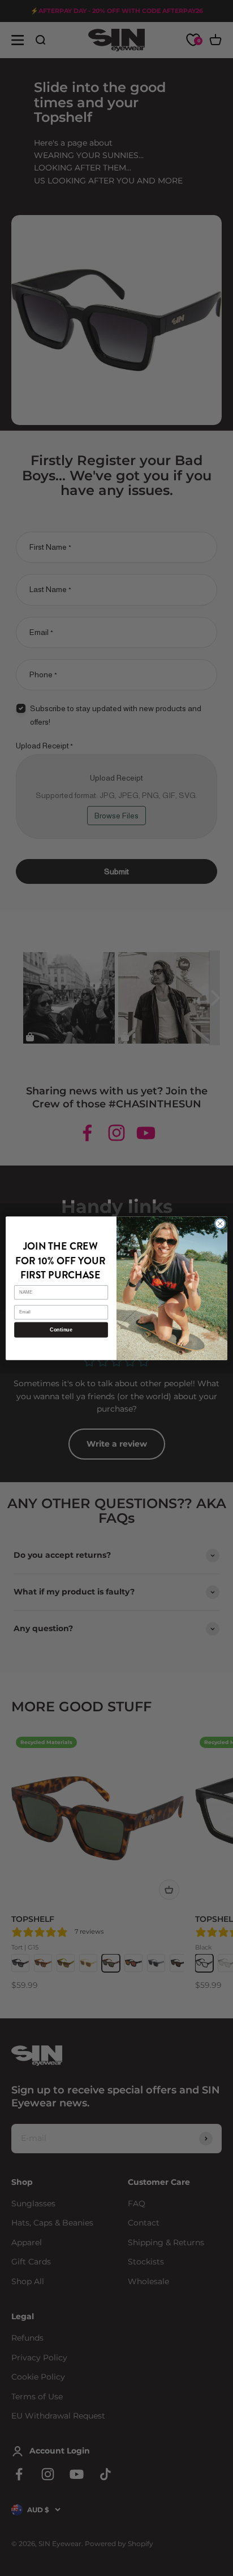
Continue (61, 1330)
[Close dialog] (220, 1224)
